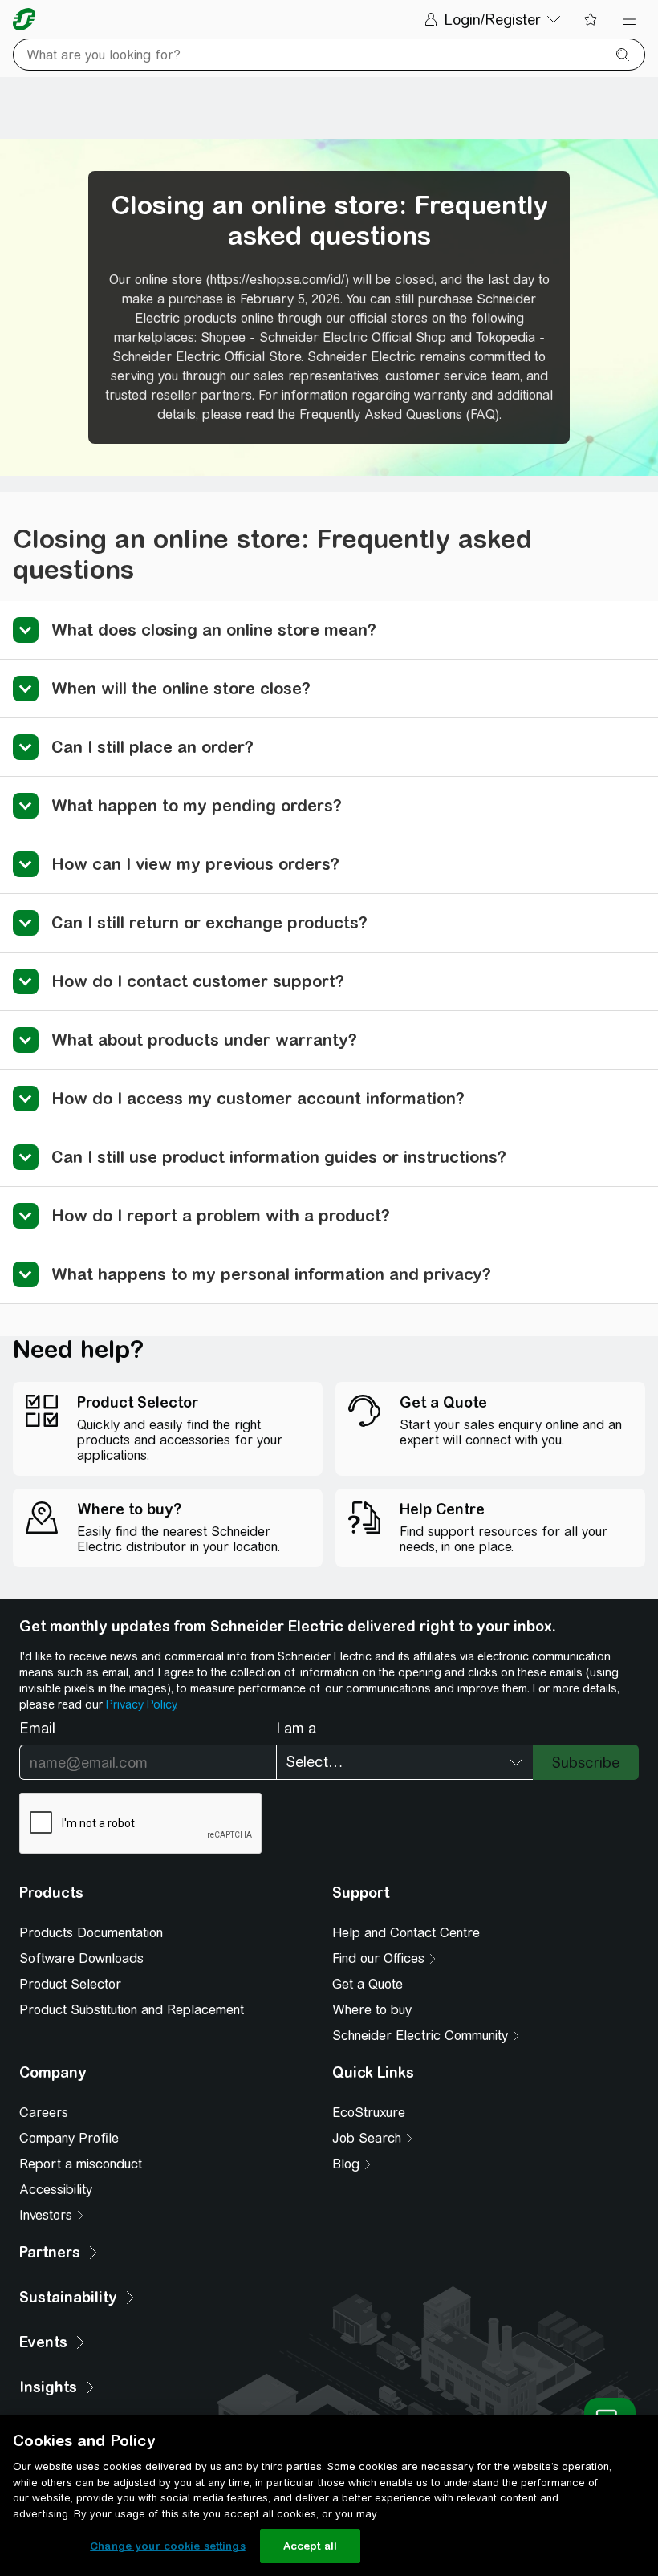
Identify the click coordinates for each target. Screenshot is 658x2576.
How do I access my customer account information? (258, 1098)
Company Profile (69, 2138)
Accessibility (56, 2190)
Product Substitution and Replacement (132, 2010)
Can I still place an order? (152, 747)
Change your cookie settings (168, 2546)
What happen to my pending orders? (197, 805)
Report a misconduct (81, 2164)
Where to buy (372, 2010)
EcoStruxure (369, 2113)
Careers (44, 2113)
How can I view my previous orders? (195, 864)
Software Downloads (81, 1958)
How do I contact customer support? (198, 981)
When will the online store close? (181, 688)
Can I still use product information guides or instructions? (279, 1157)
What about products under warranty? (204, 1040)
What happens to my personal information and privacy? (271, 1274)
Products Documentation (91, 1933)
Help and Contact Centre (406, 1933)
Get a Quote (368, 1984)
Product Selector (70, 1984)
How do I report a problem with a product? (221, 1215)
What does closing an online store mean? (214, 630)
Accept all (310, 2546)
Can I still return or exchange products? (209, 922)
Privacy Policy (141, 1704)
